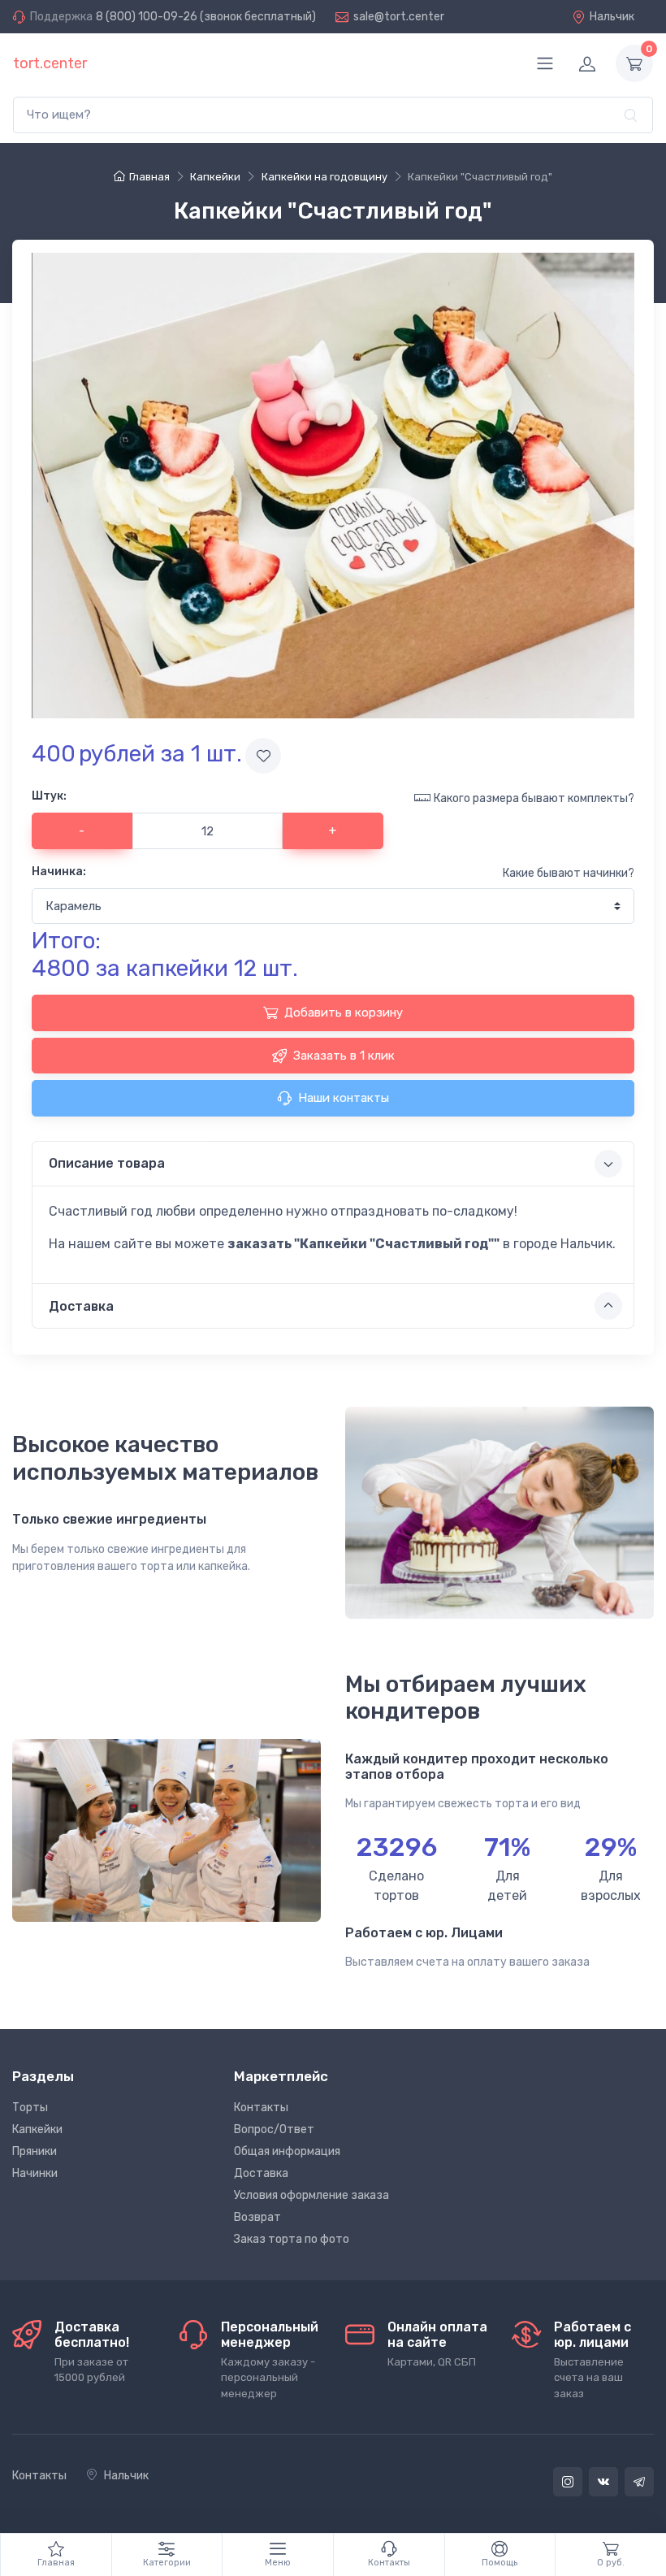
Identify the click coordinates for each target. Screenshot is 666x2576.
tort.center (50, 63)
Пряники (35, 2151)
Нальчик (612, 17)
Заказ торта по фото (292, 2239)
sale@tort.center (399, 17)
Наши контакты (344, 1098)
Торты (30, 2108)
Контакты (261, 2108)
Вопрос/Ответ (274, 2129)
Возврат (257, 2217)
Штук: (49, 796)
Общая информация (287, 2151)
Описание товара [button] (107, 1163)
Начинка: (59, 872)
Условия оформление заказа (311, 2195)
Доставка (261, 2173)
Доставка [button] (81, 1306)
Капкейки (37, 2129)
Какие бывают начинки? (569, 873)
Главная (149, 177)
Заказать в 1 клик (344, 1056)
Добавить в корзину (344, 1013)
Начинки (35, 2173)
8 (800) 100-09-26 (147, 17)
